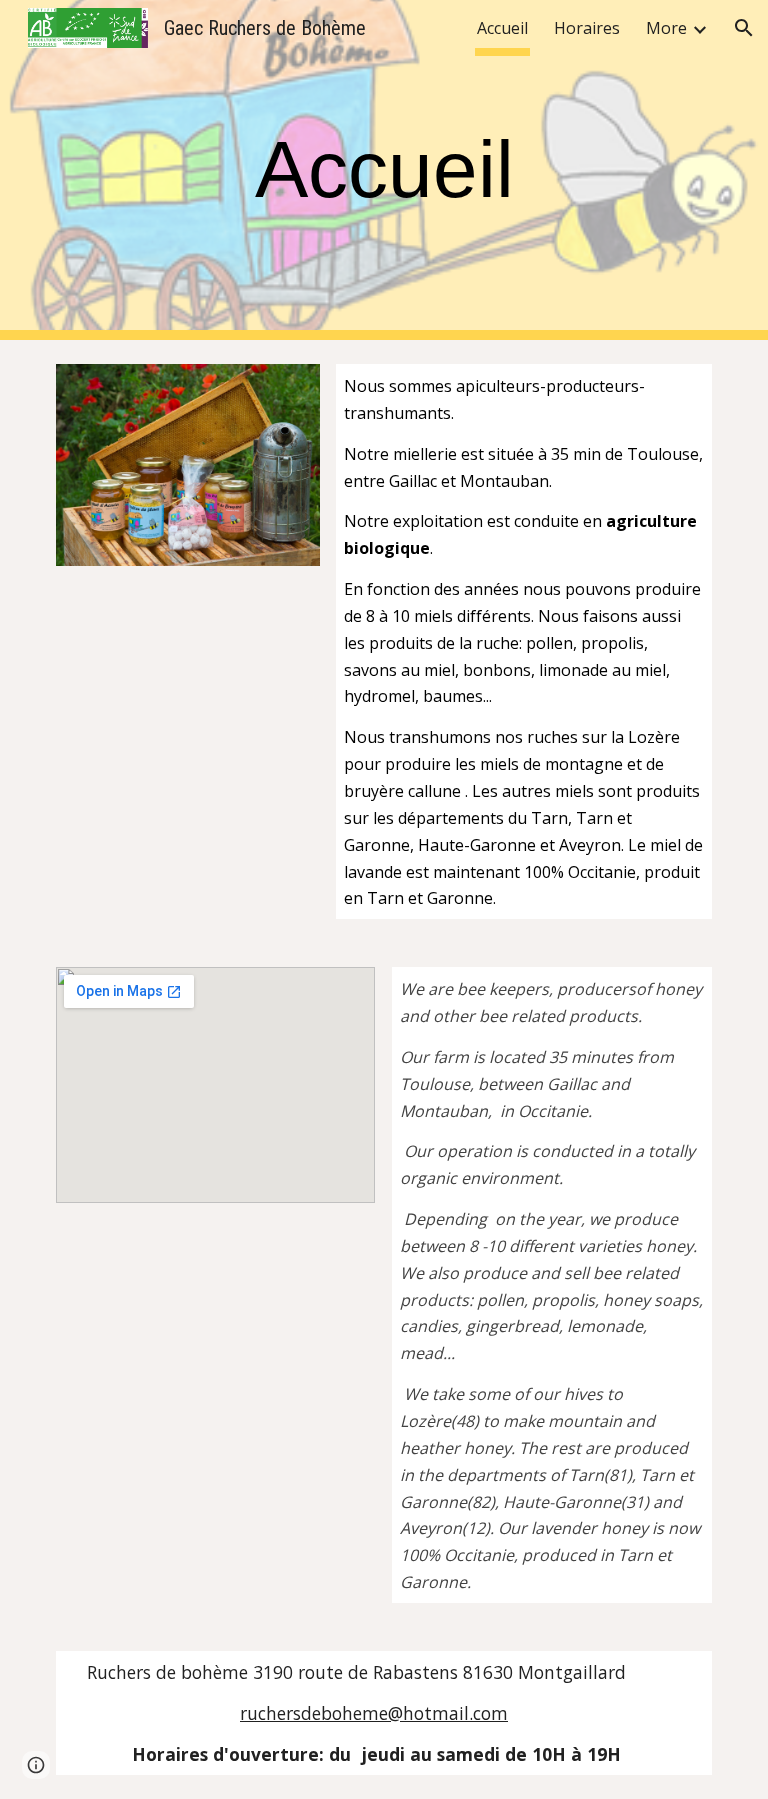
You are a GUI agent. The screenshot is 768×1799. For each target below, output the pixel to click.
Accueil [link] (502, 28)
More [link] (666, 28)
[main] (383, 170)
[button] (744, 28)
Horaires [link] (587, 28)
